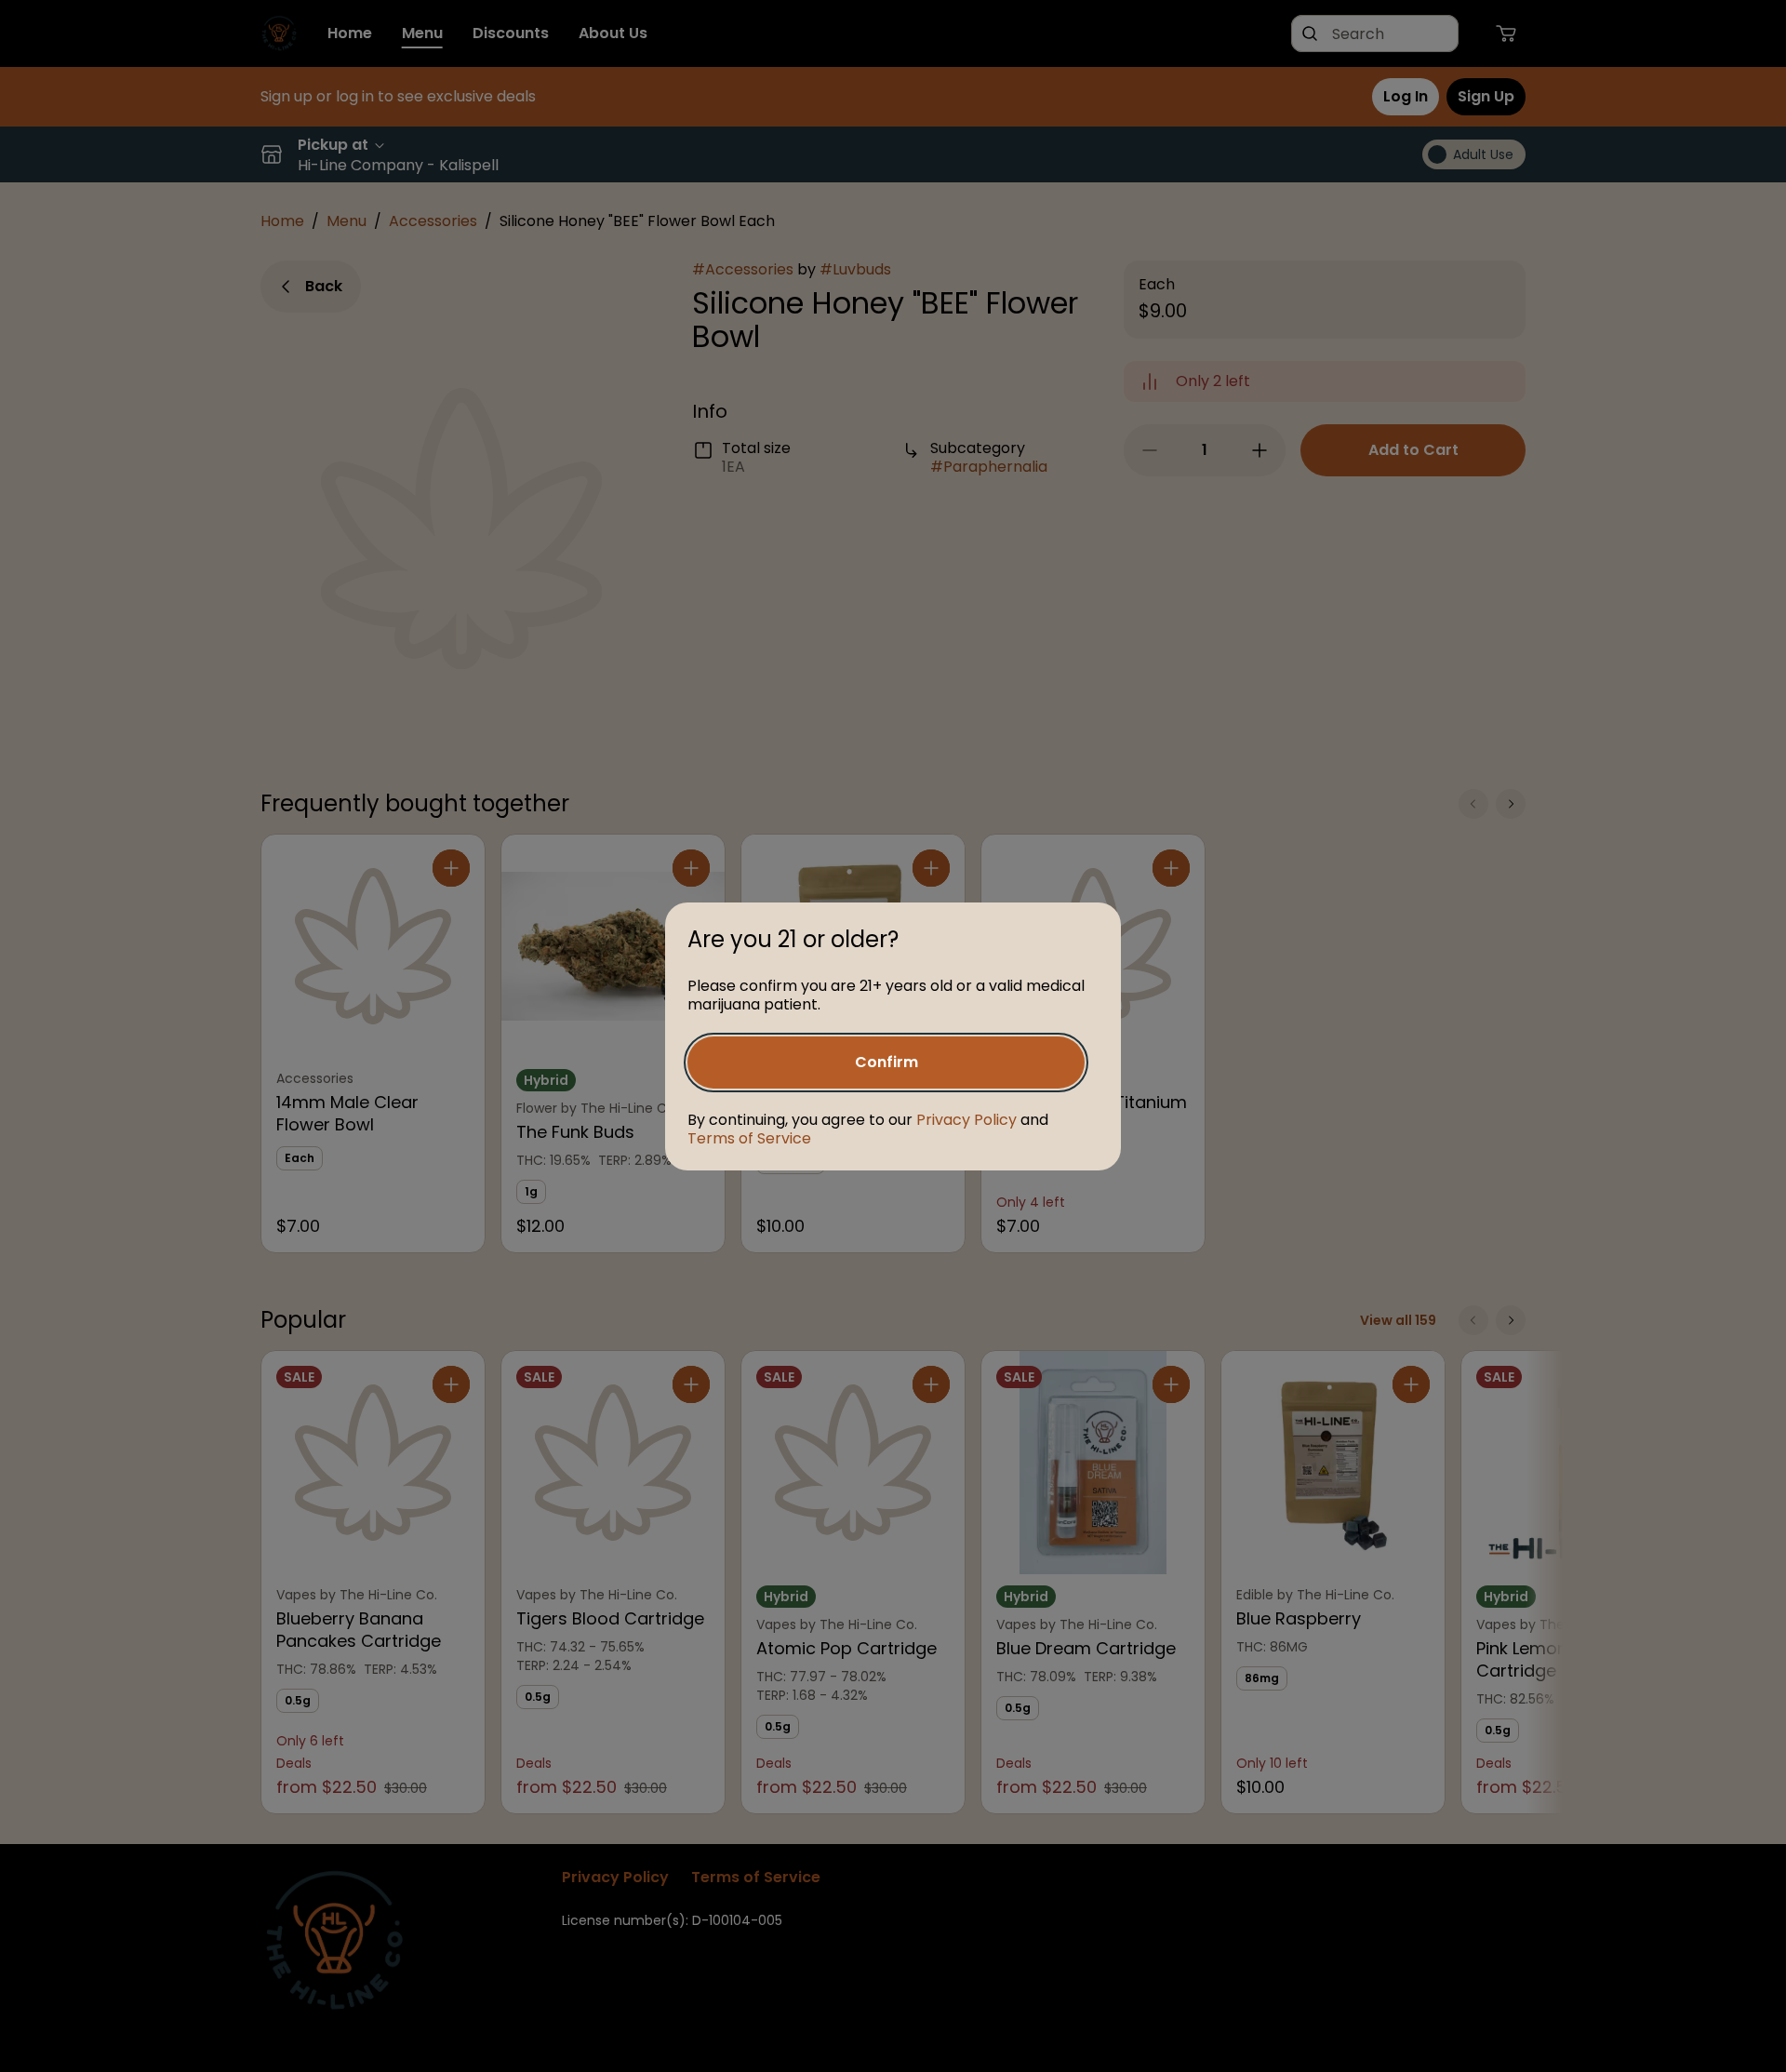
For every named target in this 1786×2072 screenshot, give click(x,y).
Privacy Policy (966, 1120)
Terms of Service (749, 1138)
